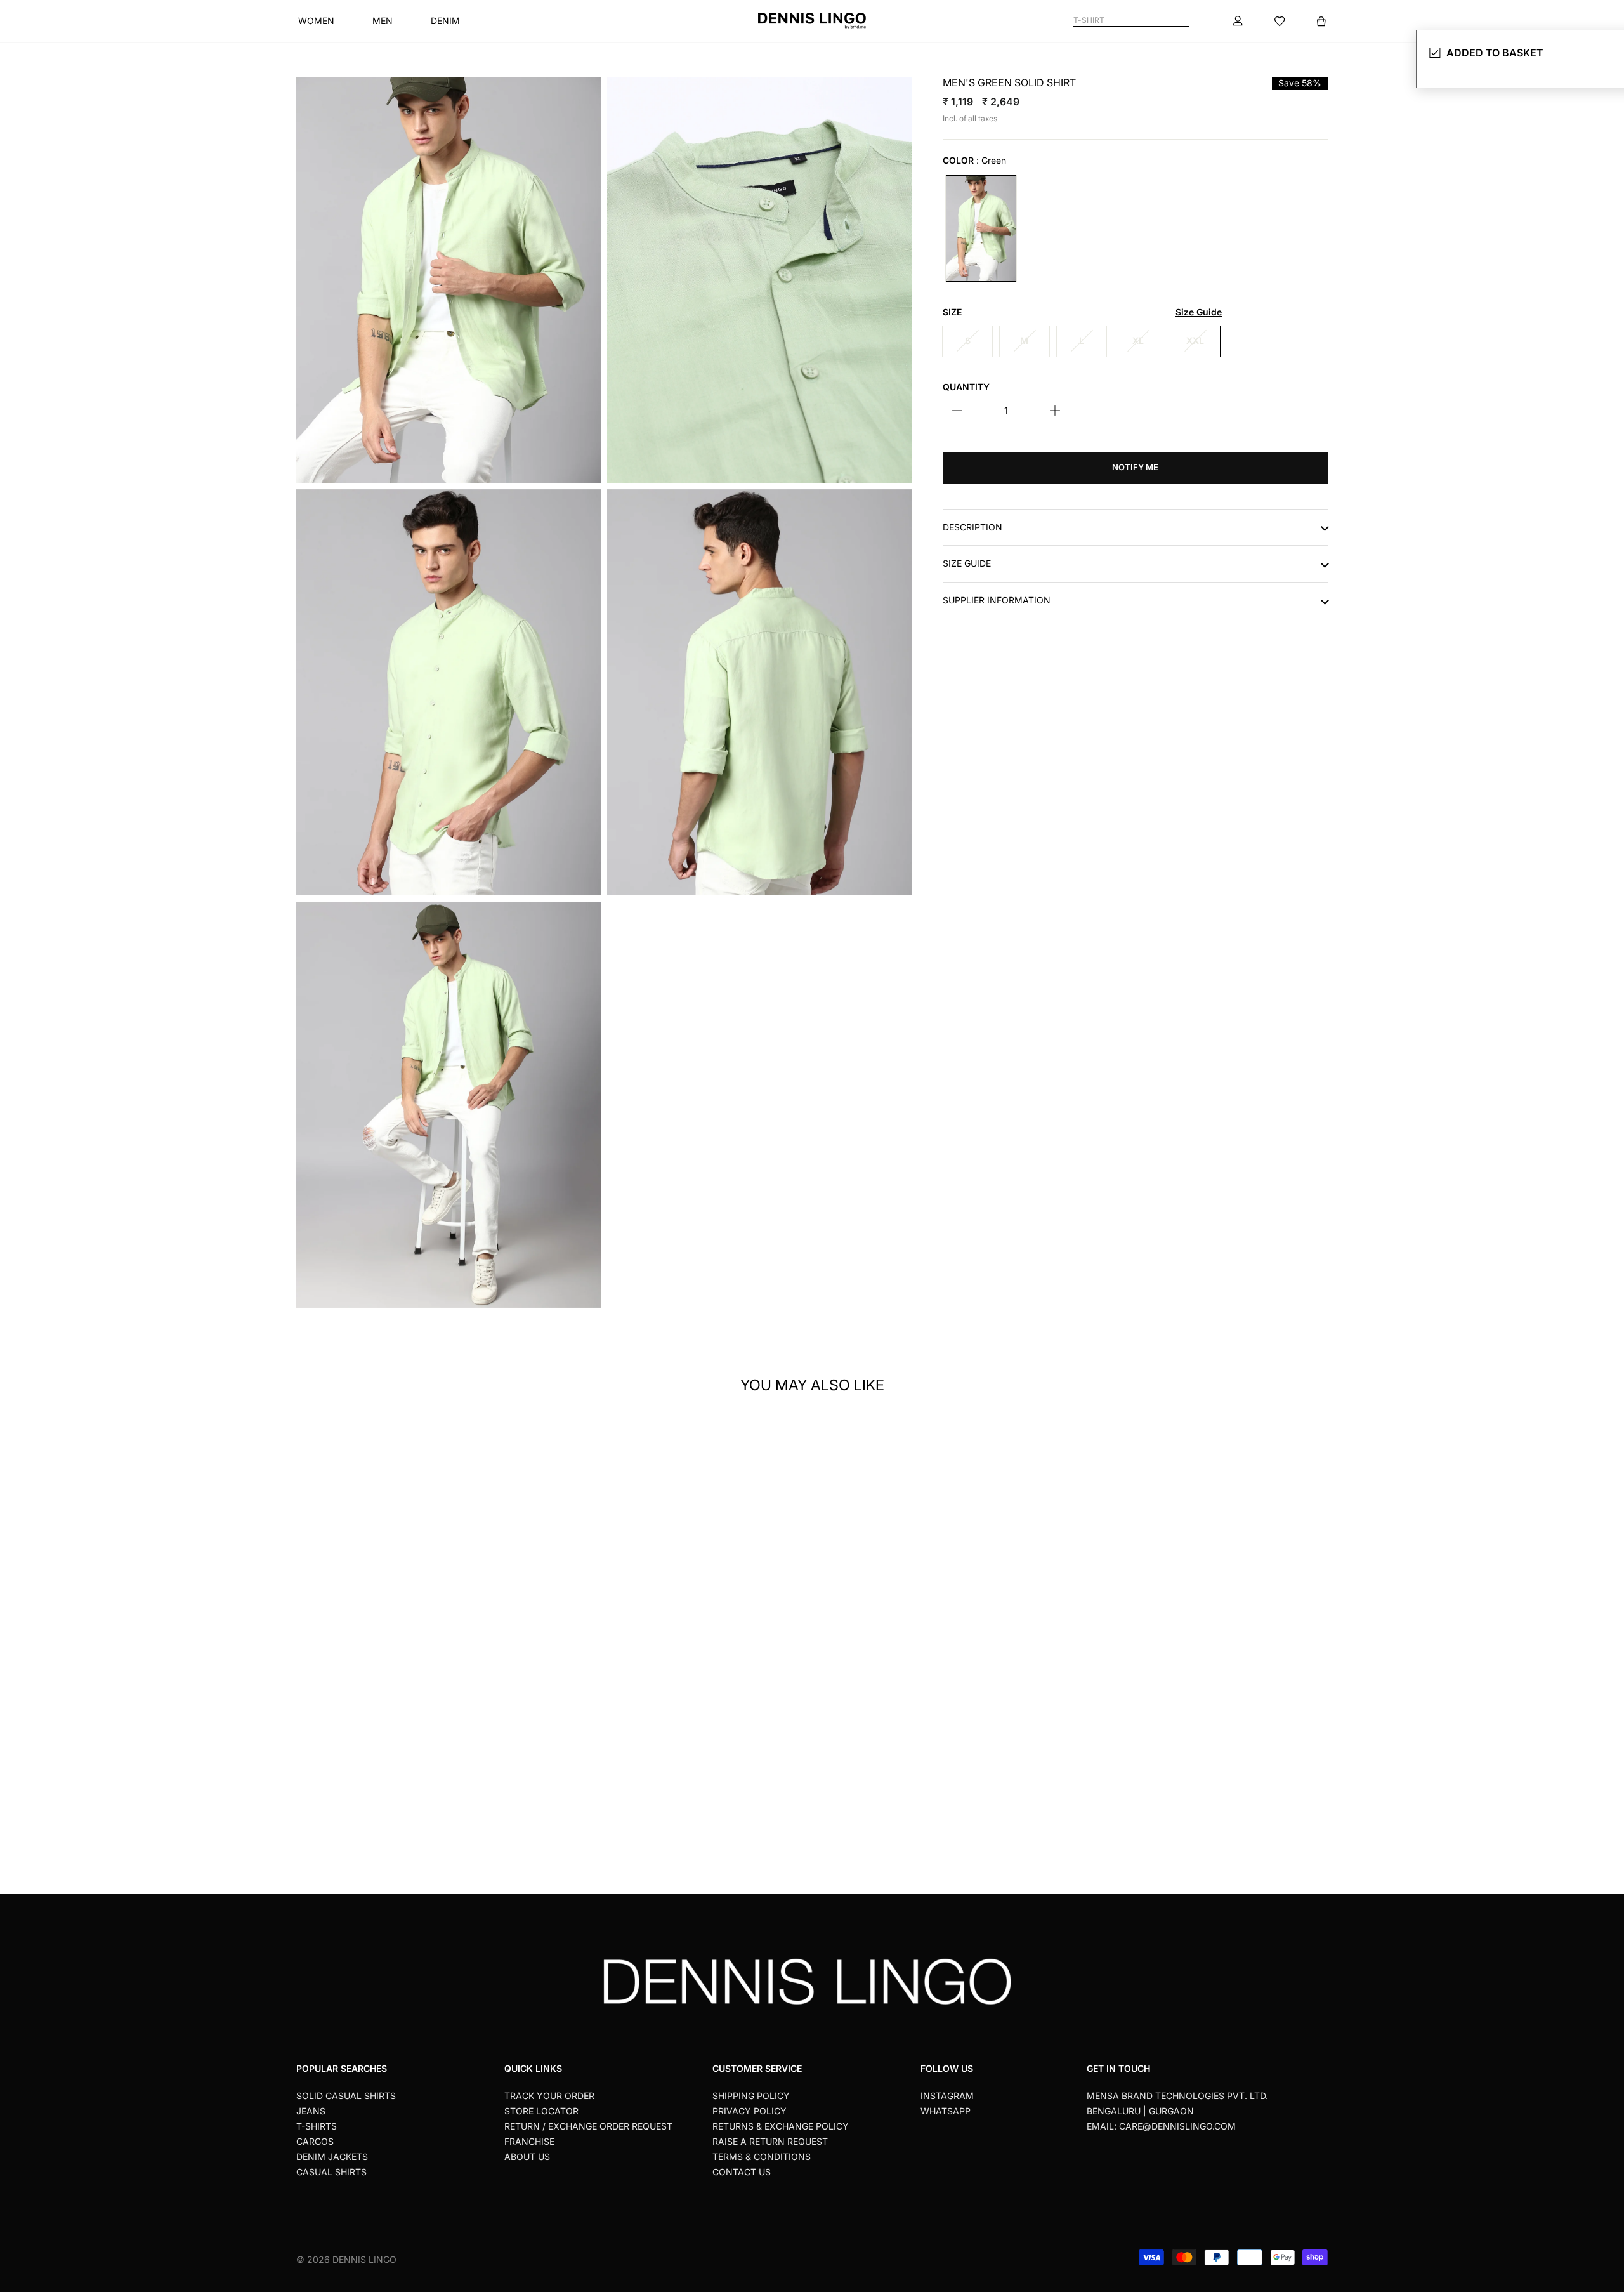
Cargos (315, 2141)
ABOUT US (527, 2157)
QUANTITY (966, 386)
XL (1138, 340)
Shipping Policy (751, 2096)
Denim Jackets (332, 2157)
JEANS (311, 2111)
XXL (1195, 340)
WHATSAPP (946, 2111)
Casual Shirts (331, 2172)
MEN (383, 21)
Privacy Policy (750, 2111)
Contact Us (742, 2172)
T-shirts (317, 2126)
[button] (536, 1591)
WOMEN (316, 21)
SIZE (1082, 312)
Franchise (529, 2141)
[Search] (1183, 21)
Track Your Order (549, 2096)
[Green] (981, 228)
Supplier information (997, 600)
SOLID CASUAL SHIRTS (346, 2096)
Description (972, 527)
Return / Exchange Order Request (588, 2126)
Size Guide (967, 563)
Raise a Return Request (770, 2141)
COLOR (974, 161)
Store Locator (541, 2111)
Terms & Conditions (762, 2157)
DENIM (445, 21)
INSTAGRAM (947, 2096)
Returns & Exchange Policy (781, 2126)
